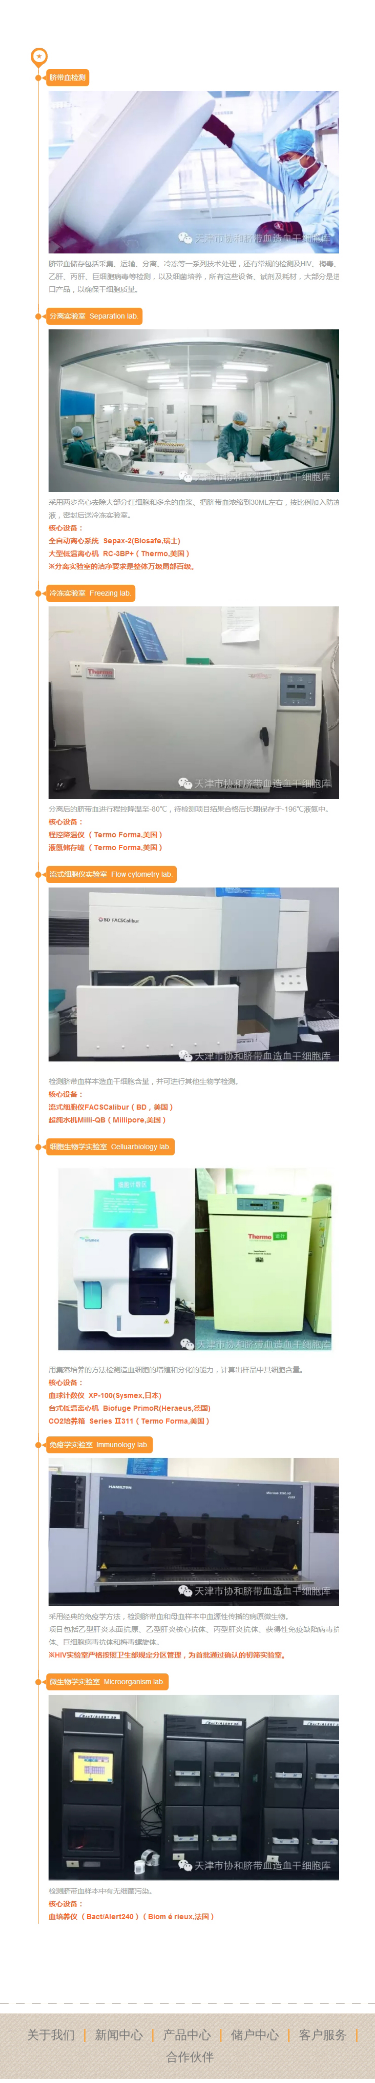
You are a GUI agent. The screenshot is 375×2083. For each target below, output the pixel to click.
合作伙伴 (190, 2057)
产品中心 (187, 2035)
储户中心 (255, 2035)
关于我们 (51, 2035)
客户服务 (323, 2035)
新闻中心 (119, 2035)
